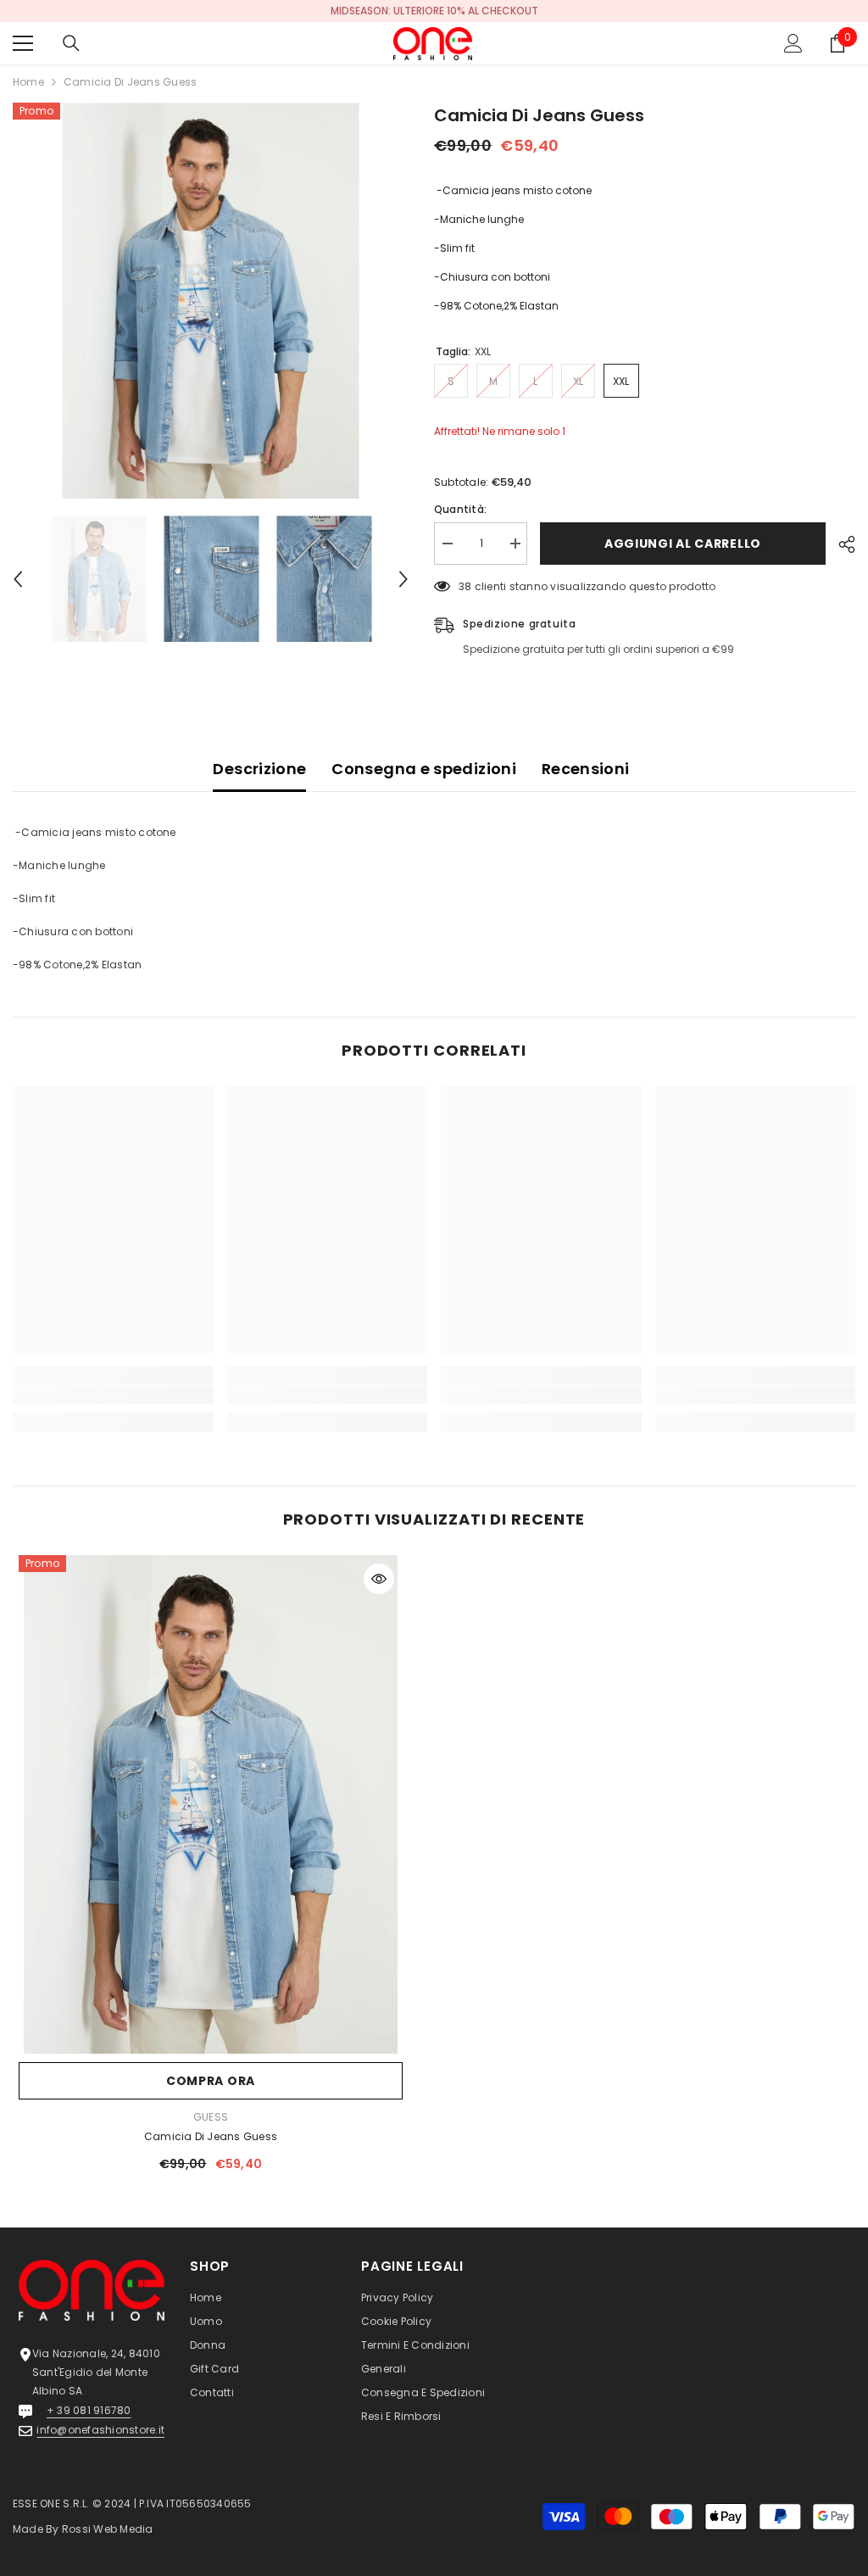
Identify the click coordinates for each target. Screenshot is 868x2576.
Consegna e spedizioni (424, 769)
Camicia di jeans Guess (211, 2136)
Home (28, 82)
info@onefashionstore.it (100, 2430)
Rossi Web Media (108, 2529)
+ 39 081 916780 (89, 2410)
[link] (113, 1395)
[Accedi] (793, 43)
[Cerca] (71, 43)
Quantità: (460, 509)
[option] (434, 11)
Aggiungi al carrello (685, 544)
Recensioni (586, 769)
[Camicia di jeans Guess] (211, 1805)
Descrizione (259, 769)
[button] (18, 579)
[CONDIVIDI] (840, 544)
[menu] (23, 43)
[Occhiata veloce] (379, 1579)
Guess (211, 2117)
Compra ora (211, 2081)
